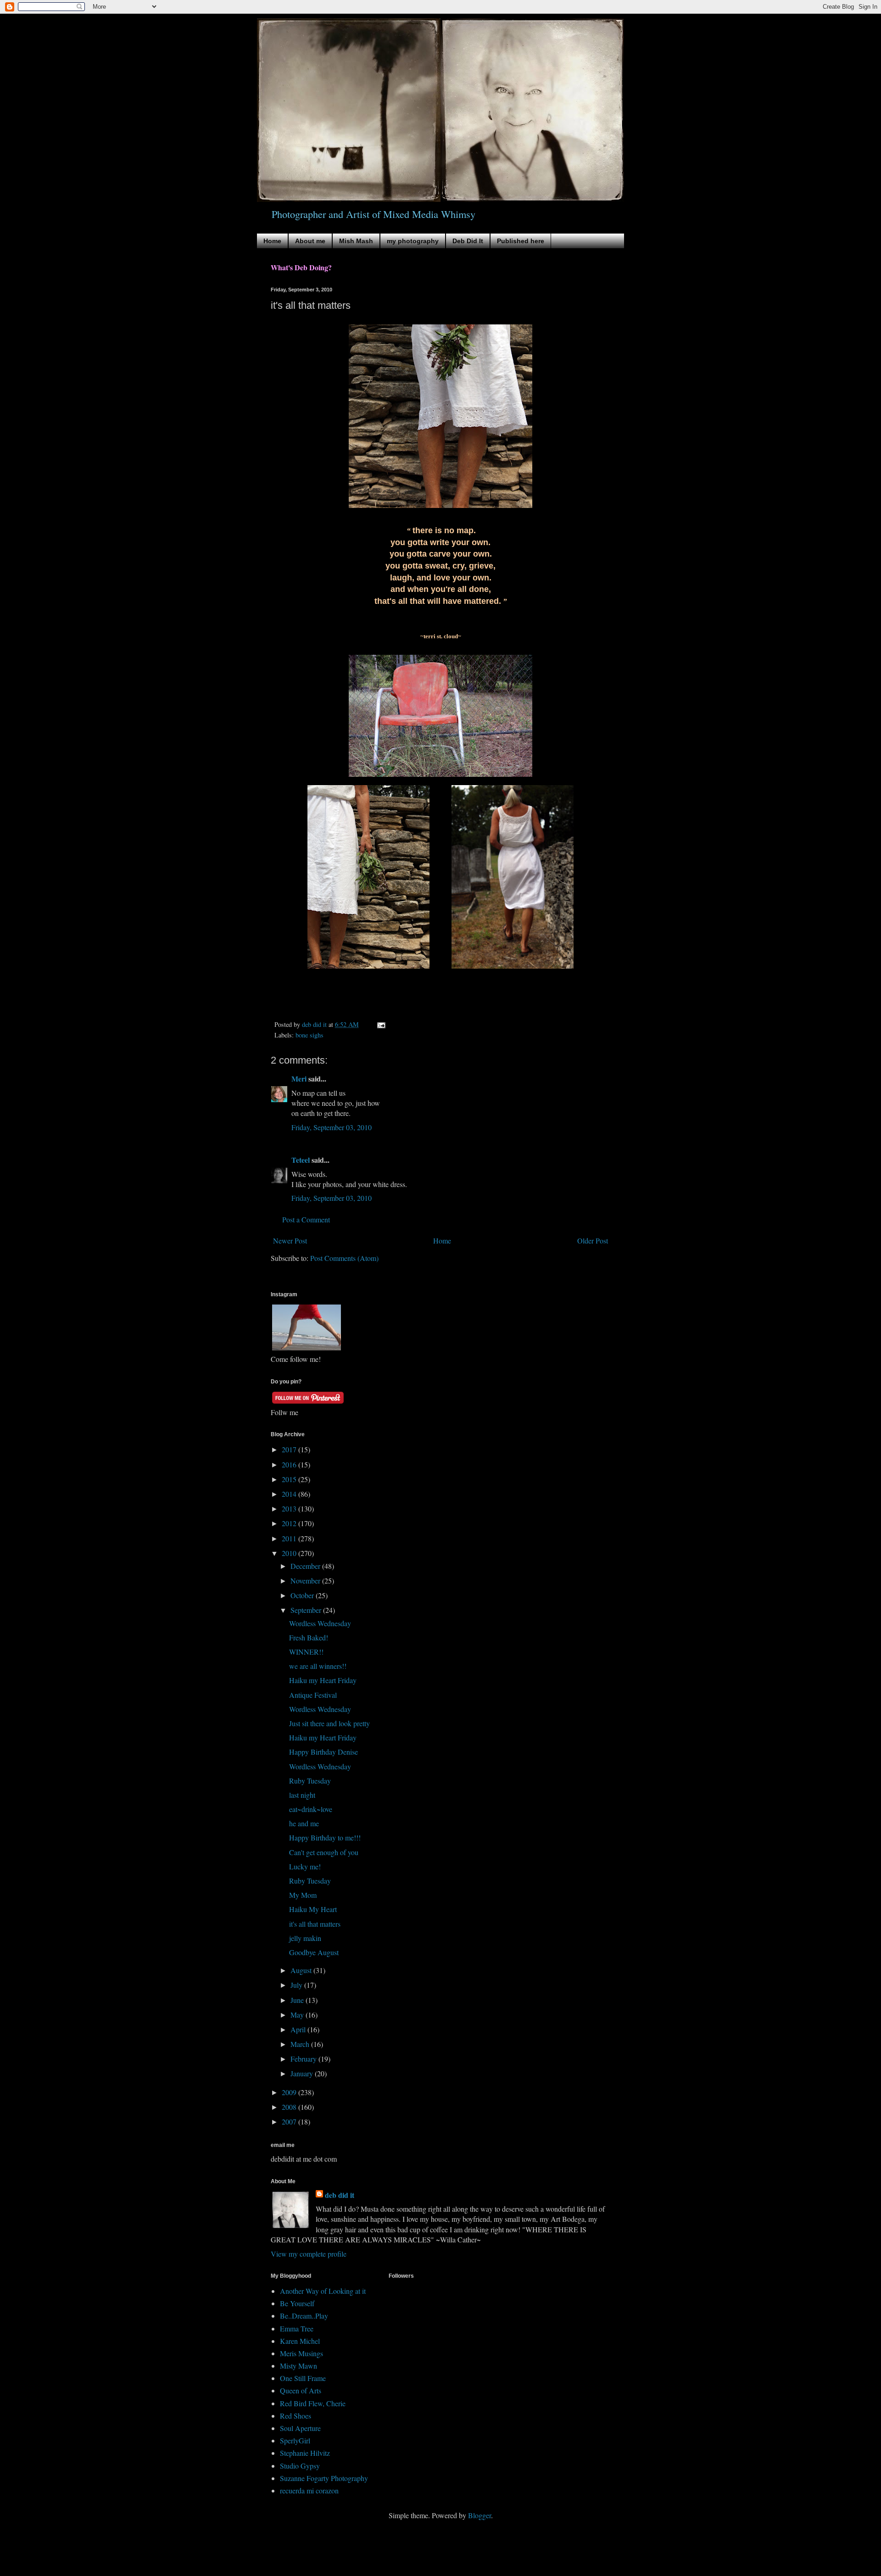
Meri (299, 1079)
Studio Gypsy (300, 2466)
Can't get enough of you (324, 1852)
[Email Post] (381, 1024)
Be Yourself (297, 2303)
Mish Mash (356, 241)
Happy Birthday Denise (323, 1752)
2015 (290, 1479)
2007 (290, 2122)
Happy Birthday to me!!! (325, 1837)
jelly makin (305, 1938)
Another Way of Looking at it (323, 2291)
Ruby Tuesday (310, 1781)
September (307, 1610)
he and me (304, 1823)
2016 (290, 1464)
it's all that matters (315, 1924)
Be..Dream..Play (304, 2316)
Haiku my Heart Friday (323, 1680)
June (298, 2000)
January (303, 2073)
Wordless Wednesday (320, 1623)
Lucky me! (305, 1866)
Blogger (480, 2515)
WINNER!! (306, 1652)
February (304, 2059)
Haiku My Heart (313, 1909)
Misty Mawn (298, 2366)
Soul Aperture (300, 2428)
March (301, 2044)
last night (302, 1795)
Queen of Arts (301, 2390)
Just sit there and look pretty (329, 1723)
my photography (413, 241)
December (306, 1566)
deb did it (340, 2195)
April (299, 2029)
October (303, 1595)
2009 (290, 2092)
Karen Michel (300, 2341)
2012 (290, 1523)
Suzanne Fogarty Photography (324, 2478)
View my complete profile (309, 2254)
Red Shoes (296, 2416)
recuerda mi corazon (309, 2490)
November (306, 1581)
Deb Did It (468, 241)
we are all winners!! (318, 1666)
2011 (290, 1538)
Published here (521, 241)
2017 (290, 1449)
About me (310, 241)
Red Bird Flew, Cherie (313, 2403)
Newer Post (290, 1241)
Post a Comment (306, 1219)
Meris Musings (301, 2353)
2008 (290, 2107)
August (302, 1970)
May (298, 2015)
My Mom (303, 1895)
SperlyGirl (295, 2440)
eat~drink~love (311, 1809)
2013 (290, 1508)
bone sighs (309, 1035)
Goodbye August (314, 1952)
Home (272, 241)
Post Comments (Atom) (344, 1258)
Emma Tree (297, 2328)
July (297, 1985)
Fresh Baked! (309, 1637)
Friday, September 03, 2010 (332, 1127)
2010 (290, 1553)
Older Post (593, 1241)
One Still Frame (303, 2378)
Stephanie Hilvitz (305, 2453)
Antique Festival (313, 1695)
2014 (290, 1494)
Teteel (301, 1160)
